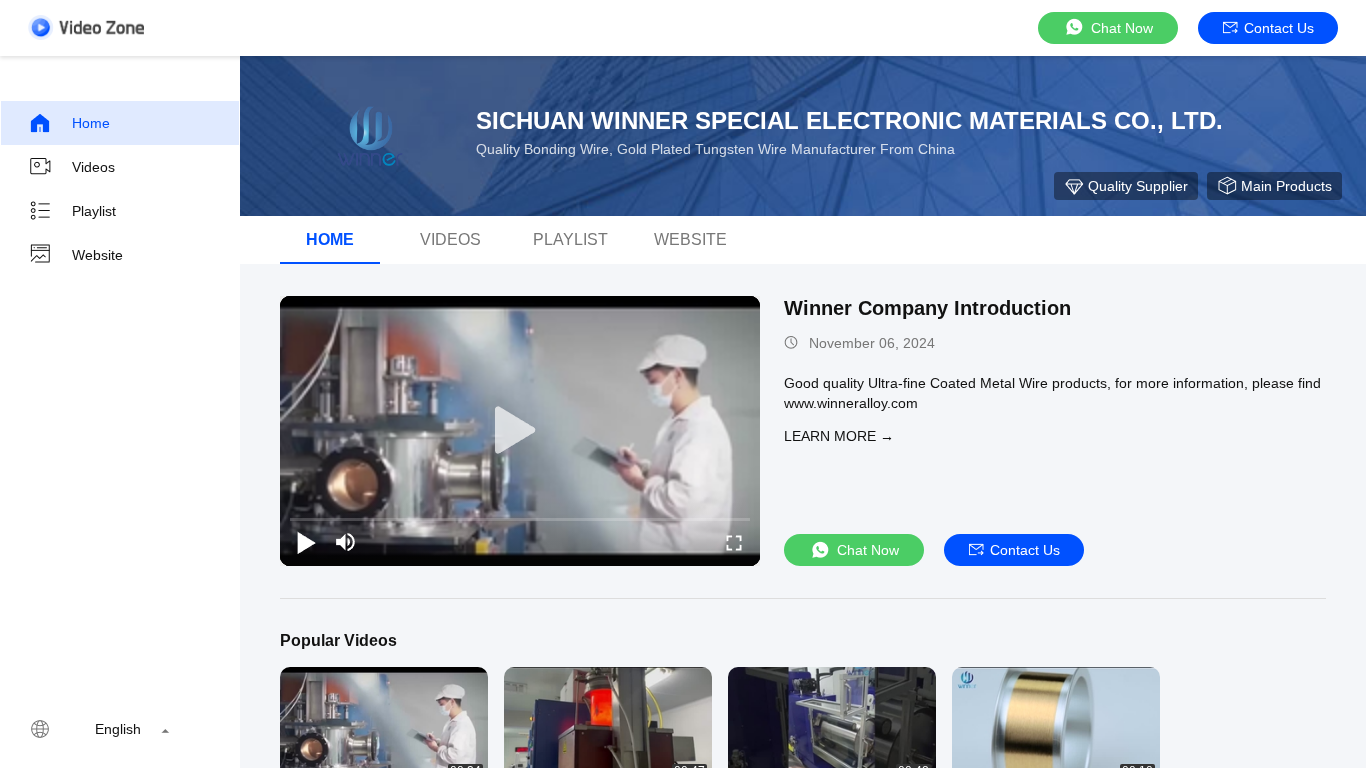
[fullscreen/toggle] (734, 542)
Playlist (94, 211)
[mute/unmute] (346, 542)
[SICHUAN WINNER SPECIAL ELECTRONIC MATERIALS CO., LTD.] (370, 136)
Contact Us (1279, 28)
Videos (93, 167)
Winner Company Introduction (927, 308)
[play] (520, 431)
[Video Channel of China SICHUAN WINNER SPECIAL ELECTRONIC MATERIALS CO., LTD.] (86, 27)
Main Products (1286, 186)
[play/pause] (306, 542)
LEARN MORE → (839, 436)
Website (97, 255)
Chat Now (1122, 28)
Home (91, 123)
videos (450, 239)
